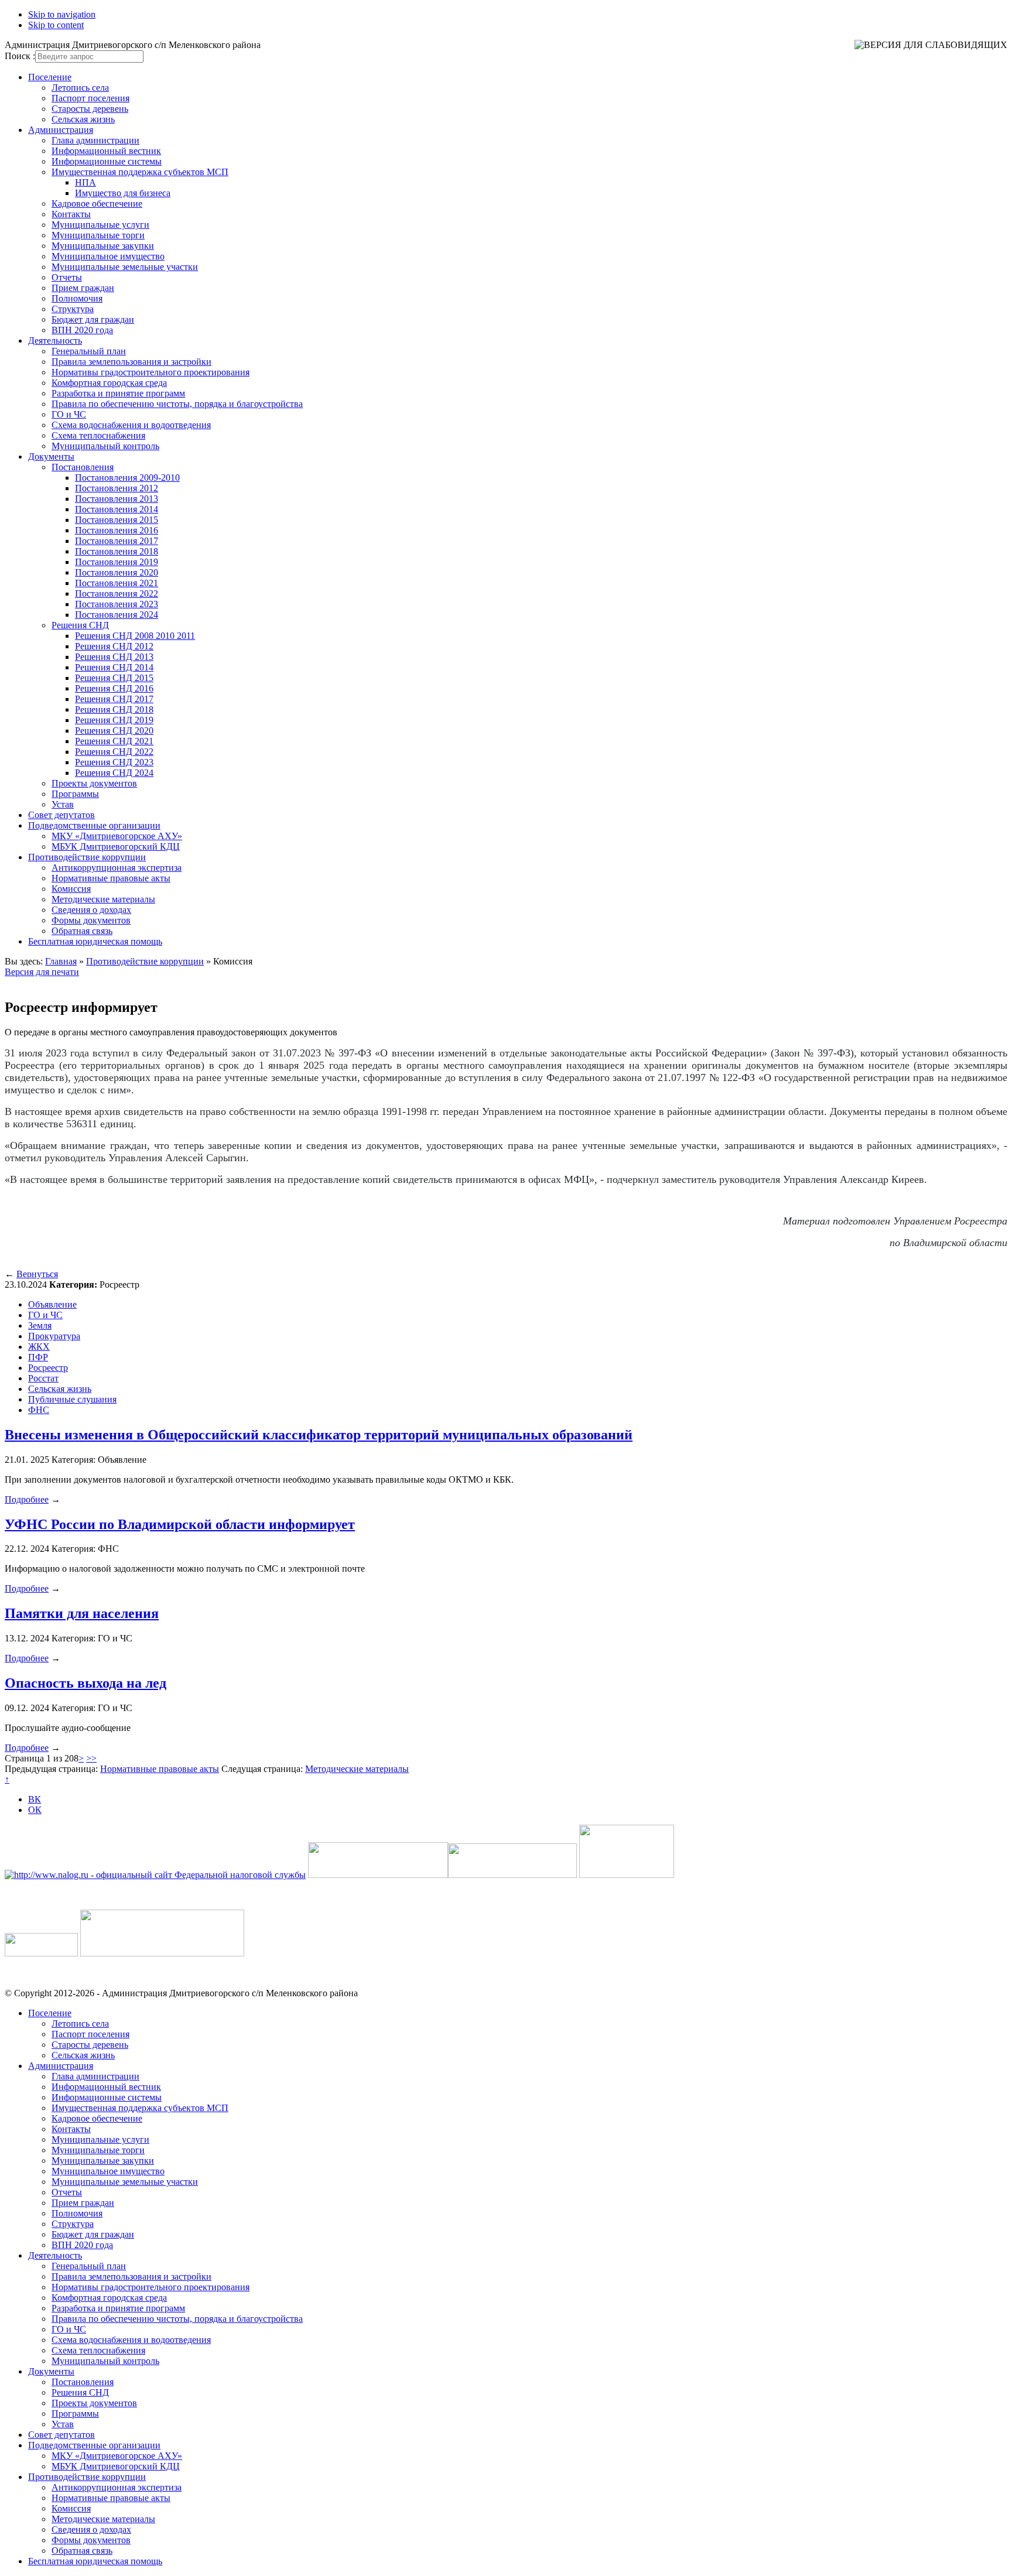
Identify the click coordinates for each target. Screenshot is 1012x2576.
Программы (75, 794)
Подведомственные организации (94, 825)
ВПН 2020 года (82, 330)
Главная (61, 961)
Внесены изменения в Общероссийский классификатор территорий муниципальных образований (319, 1435)
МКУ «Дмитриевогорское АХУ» (117, 836)
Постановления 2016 (117, 530)
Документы (51, 456)
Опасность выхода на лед (86, 1683)
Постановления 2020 (117, 572)
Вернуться (37, 1274)
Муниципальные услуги (100, 225)
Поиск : (20, 56)
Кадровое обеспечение (97, 203)
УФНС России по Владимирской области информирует (180, 1524)
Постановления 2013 (117, 499)
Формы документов (91, 920)
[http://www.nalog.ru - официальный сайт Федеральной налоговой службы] (155, 1875)
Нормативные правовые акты (111, 878)
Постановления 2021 (117, 583)
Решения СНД (80, 625)
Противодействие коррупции (87, 857)
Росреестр (48, 1368)
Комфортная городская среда (109, 383)
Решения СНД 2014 (114, 667)
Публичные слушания (72, 1399)
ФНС (39, 1410)
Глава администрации (95, 140)
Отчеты (67, 277)
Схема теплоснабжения (98, 435)
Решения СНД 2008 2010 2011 (135, 636)
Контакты (71, 214)
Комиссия (71, 889)
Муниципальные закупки (103, 246)
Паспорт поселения (90, 98)
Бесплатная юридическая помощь (95, 941)
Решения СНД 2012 (114, 646)
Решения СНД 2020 (114, 731)
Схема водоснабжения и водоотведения (131, 425)
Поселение (50, 77)
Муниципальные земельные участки (125, 267)
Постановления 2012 (117, 488)
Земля (40, 1325)
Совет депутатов (61, 815)
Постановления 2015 (117, 520)
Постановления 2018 (117, 551)
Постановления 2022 (117, 593)
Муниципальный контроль (105, 446)
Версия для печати (42, 972)
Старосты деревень (90, 109)
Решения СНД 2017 (114, 699)
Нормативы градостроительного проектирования (151, 372)
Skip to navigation (62, 14)
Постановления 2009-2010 (127, 478)
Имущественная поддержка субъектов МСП (140, 172)
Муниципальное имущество (108, 256)
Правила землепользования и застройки (131, 362)
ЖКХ (39, 1347)
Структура (73, 309)
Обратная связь (82, 931)
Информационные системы (107, 161)
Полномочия (77, 298)
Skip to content (56, 25)
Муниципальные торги (98, 235)
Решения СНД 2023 (114, 762)
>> (91, 1758)
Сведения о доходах (91, 910)
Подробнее (27, 1499)
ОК (35, 1810)
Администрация (61, 130)
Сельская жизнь (83, 119)
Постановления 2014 (117, 509)
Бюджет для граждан (93, 319)
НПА (86, 182)
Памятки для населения (82, 1613)
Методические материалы (103, 899)
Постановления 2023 (117, 604)
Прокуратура (54, 1336)
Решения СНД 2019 (114, 720)
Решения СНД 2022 (114, 752)
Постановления (83, 467)
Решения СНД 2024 (114, 773)
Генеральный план (89, 351)
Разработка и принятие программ (118, 393)
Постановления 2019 (117, 562)
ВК (35, 1799)
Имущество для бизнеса (123, 193)
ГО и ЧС (69, 414)
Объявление (52, 1304)
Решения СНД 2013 (114, 657)
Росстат (43, 1378)
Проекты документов (94, 783)
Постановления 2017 (117, 541)
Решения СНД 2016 (114, 688)
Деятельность (55, 341)
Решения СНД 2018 (114, 709)
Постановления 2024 (117, 615)
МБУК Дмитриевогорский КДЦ (116, 846)
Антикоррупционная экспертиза (117, 868)
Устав (63, 804)
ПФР (38, 1357)
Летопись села (80, 88)
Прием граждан (83, 288)
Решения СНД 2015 (114, 678)
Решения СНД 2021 (114, 741)
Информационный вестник (106, 151)
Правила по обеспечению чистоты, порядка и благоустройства (177, 404)
